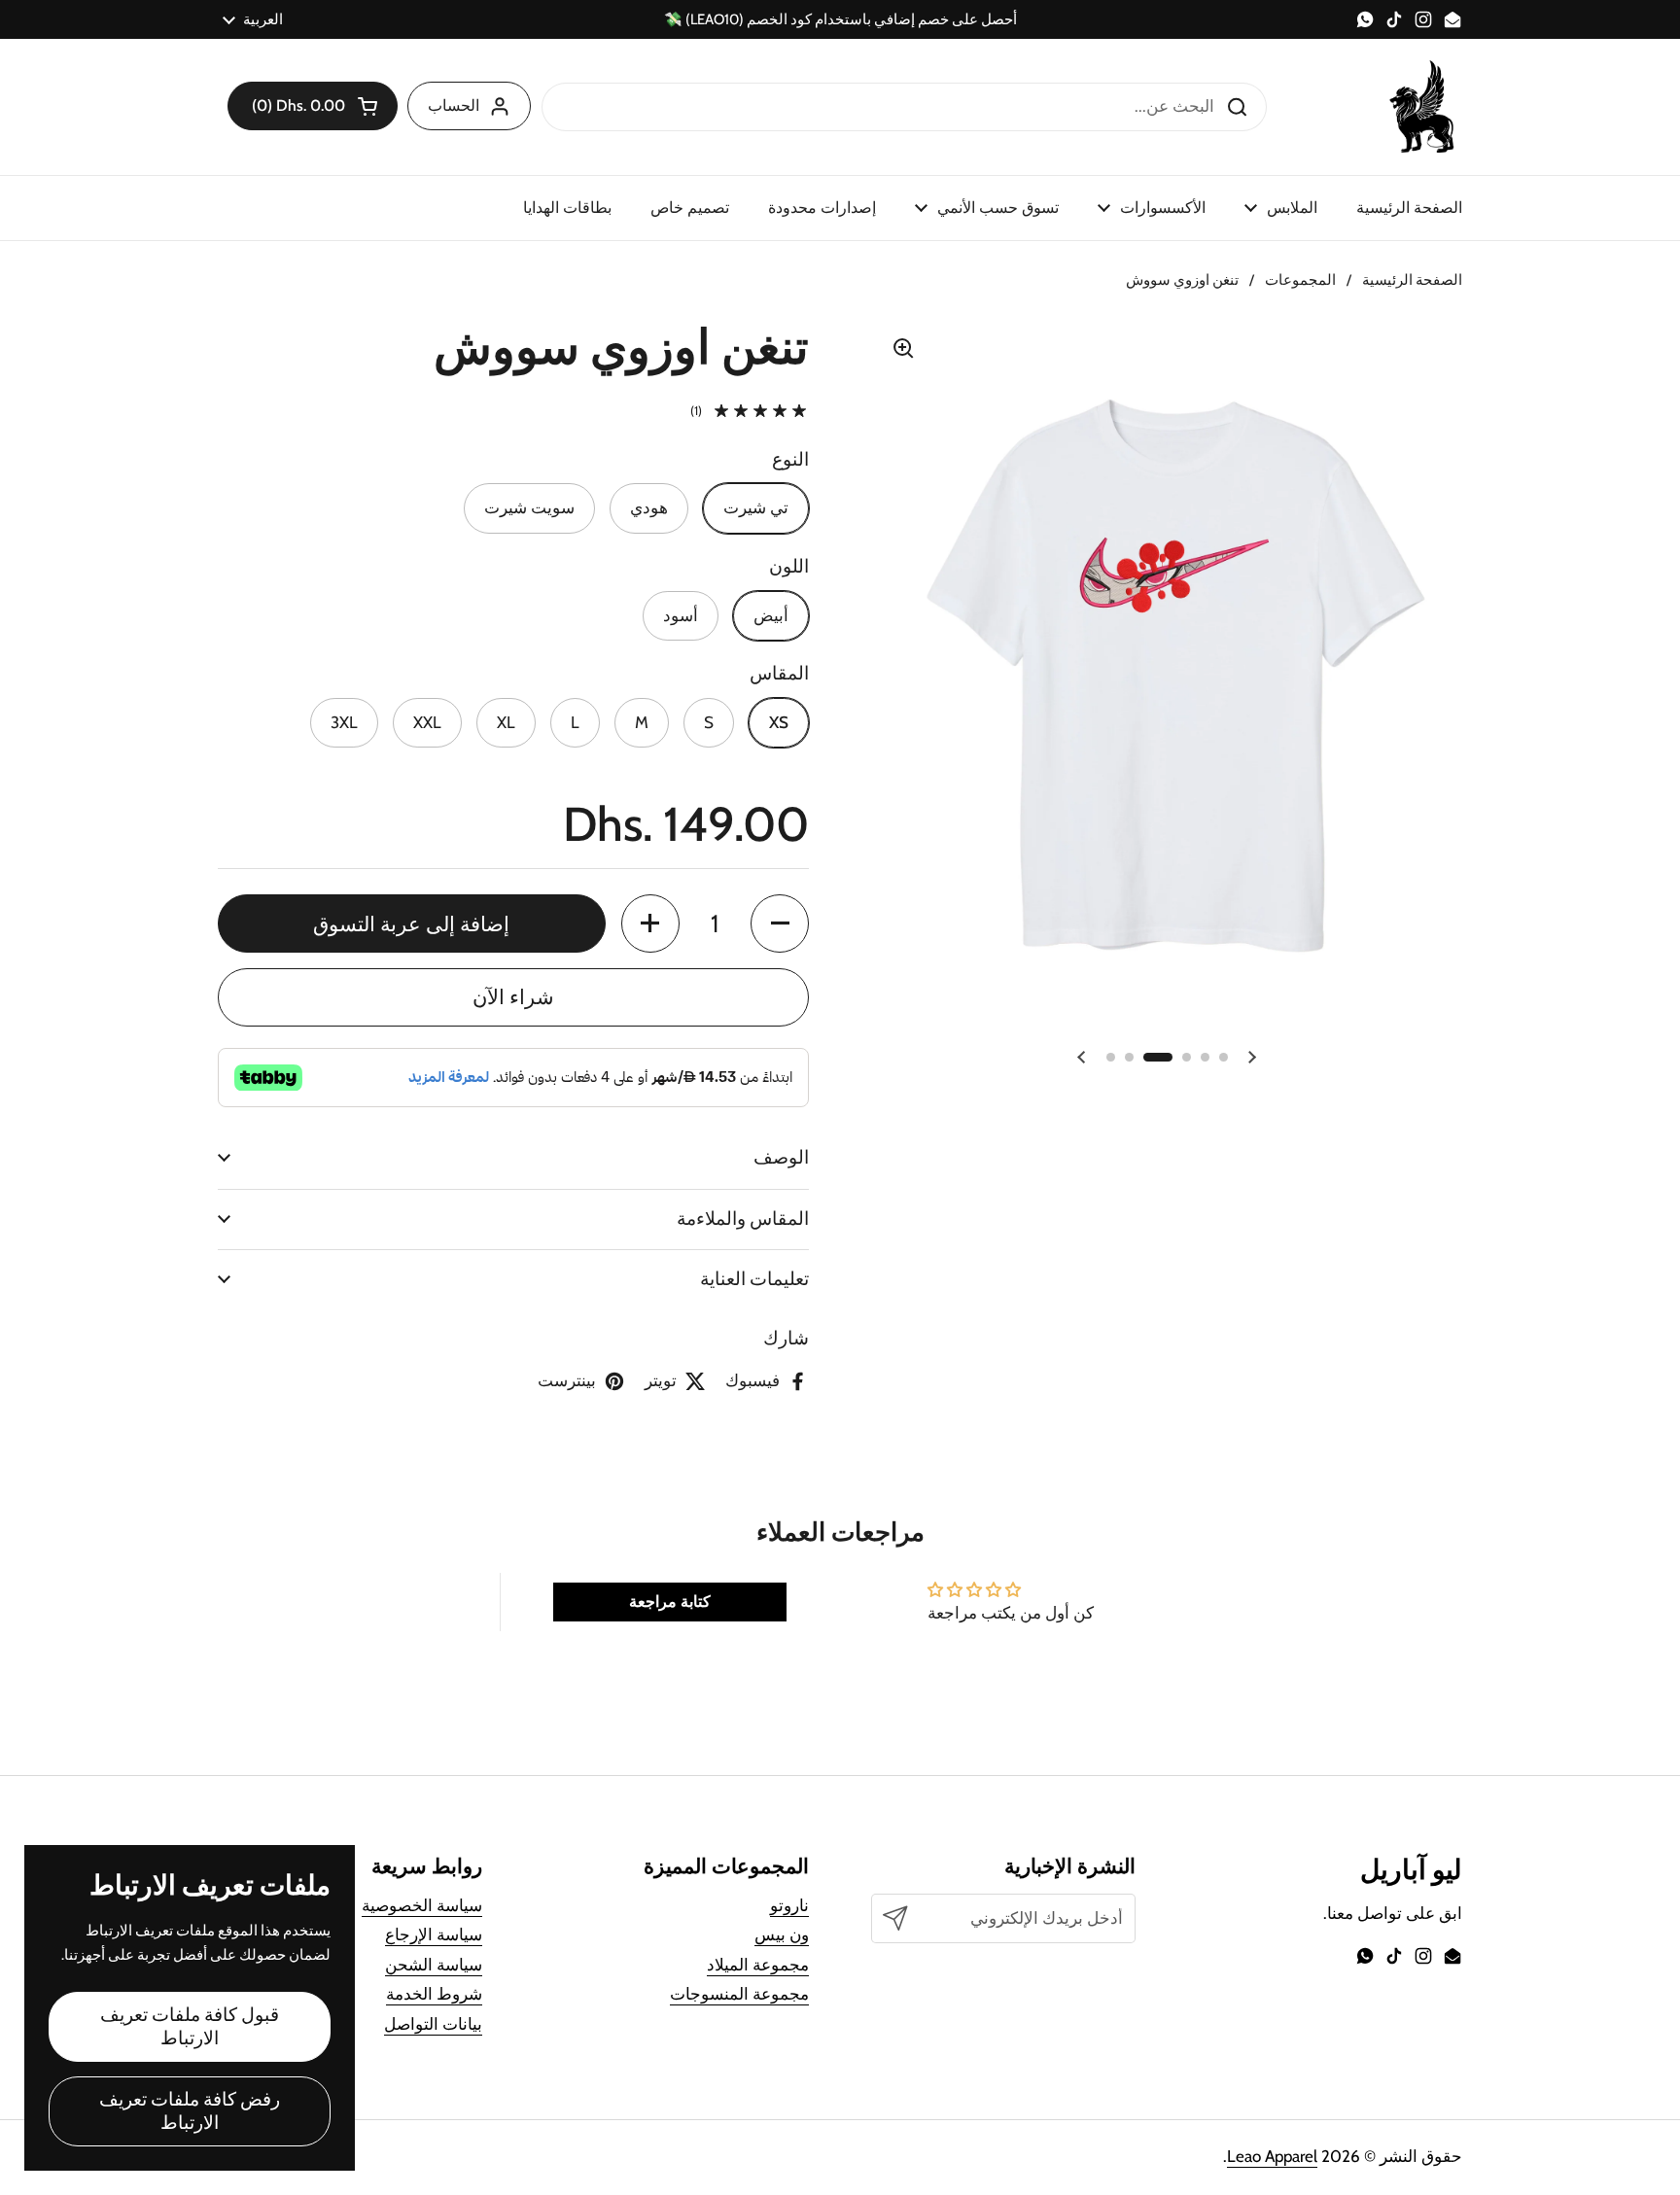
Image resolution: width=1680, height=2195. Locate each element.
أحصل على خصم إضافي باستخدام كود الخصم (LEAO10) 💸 (840, 20)
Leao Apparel (1272, 2156)
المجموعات (1300, 280)
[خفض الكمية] (780, 923)
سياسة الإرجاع (434, 1934)
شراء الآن (513, 996)
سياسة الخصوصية (422, 1905)
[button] (313, 106)
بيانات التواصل (433, 2024)
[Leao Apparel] (1423, 107)
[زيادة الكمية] (650, 923)
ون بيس (782, 1934)
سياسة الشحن (434, 1965)
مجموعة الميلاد (758, 1965)
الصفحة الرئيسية (1412, 280)
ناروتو (789, 1905)
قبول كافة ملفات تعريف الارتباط (190, 2026)
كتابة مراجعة (670, 1602)
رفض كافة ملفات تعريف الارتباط (190, 2111)
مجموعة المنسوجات (739, 1994)
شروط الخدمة (434, 1994)
